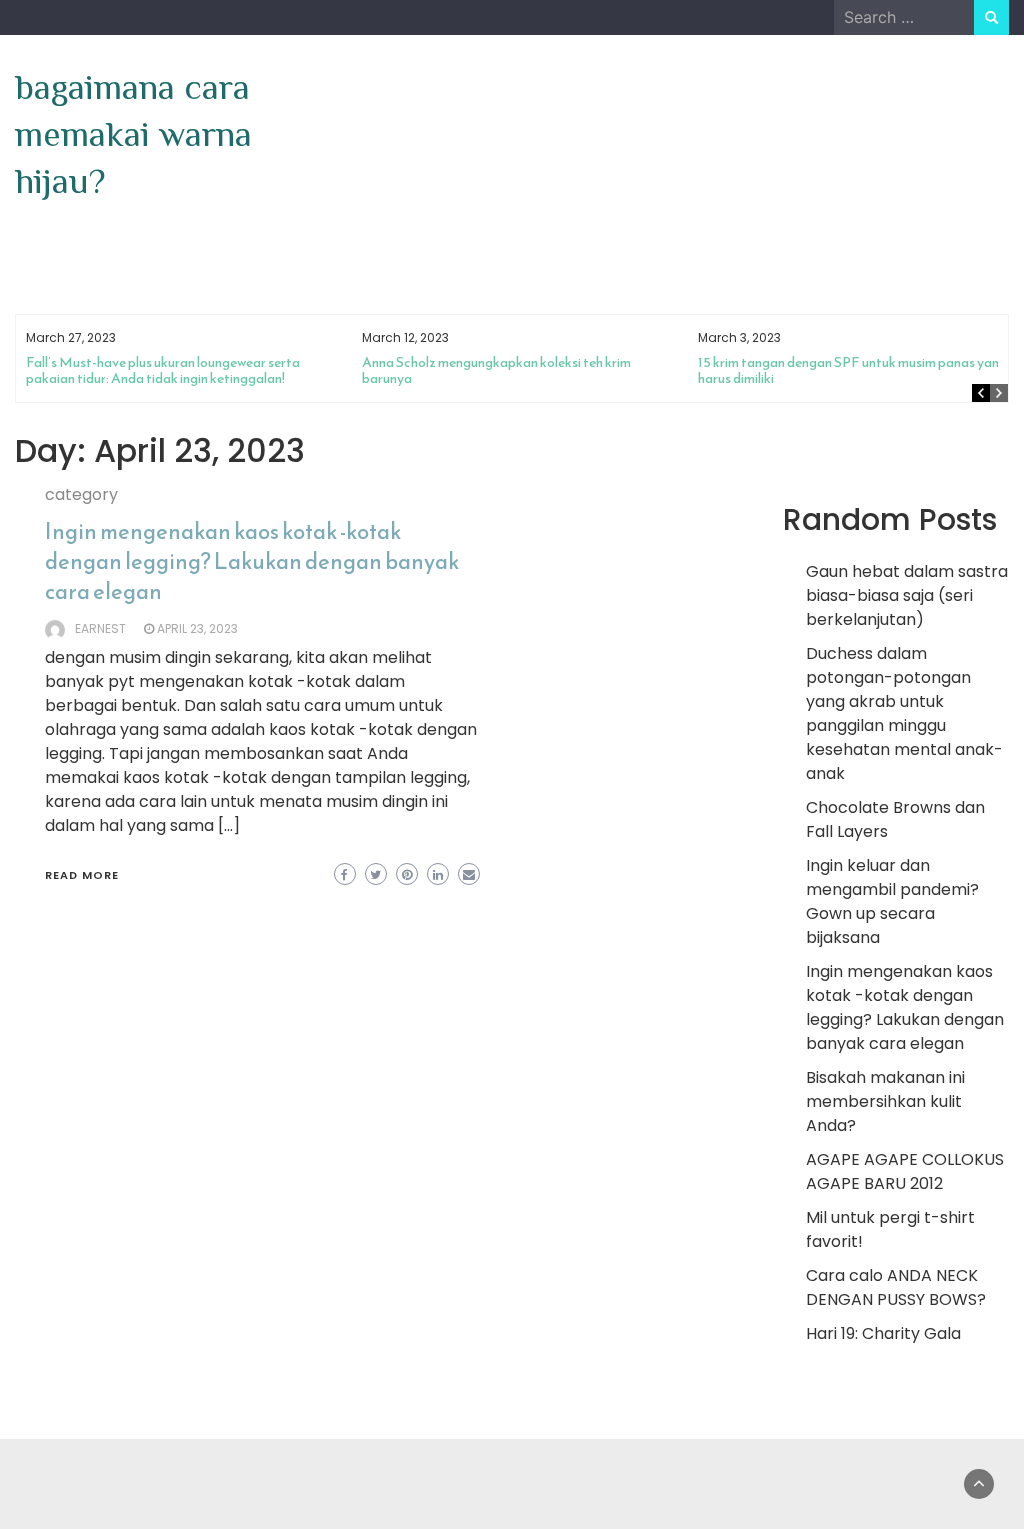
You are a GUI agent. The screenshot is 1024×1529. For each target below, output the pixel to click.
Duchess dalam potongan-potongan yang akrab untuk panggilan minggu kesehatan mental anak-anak (904, 713)
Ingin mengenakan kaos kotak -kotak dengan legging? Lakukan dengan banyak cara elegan (252, 561)
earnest (100, 628)
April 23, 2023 (197, 628)
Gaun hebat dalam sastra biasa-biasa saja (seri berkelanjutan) (907, 595)
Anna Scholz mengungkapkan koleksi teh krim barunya (496, 370)
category (81, 494)
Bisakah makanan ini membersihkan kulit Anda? (885, 1101)
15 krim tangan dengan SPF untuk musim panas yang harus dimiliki (852, 370)
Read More (82, 875)
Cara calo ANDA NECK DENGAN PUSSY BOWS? (896, 1287)
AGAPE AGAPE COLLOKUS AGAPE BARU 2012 (905, 1171)
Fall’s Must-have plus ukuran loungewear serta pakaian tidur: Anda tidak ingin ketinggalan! (163, 370)
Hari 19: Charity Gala (883, 1333)
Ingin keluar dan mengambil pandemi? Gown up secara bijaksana (892, 901)
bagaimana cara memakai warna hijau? (133, 134)
